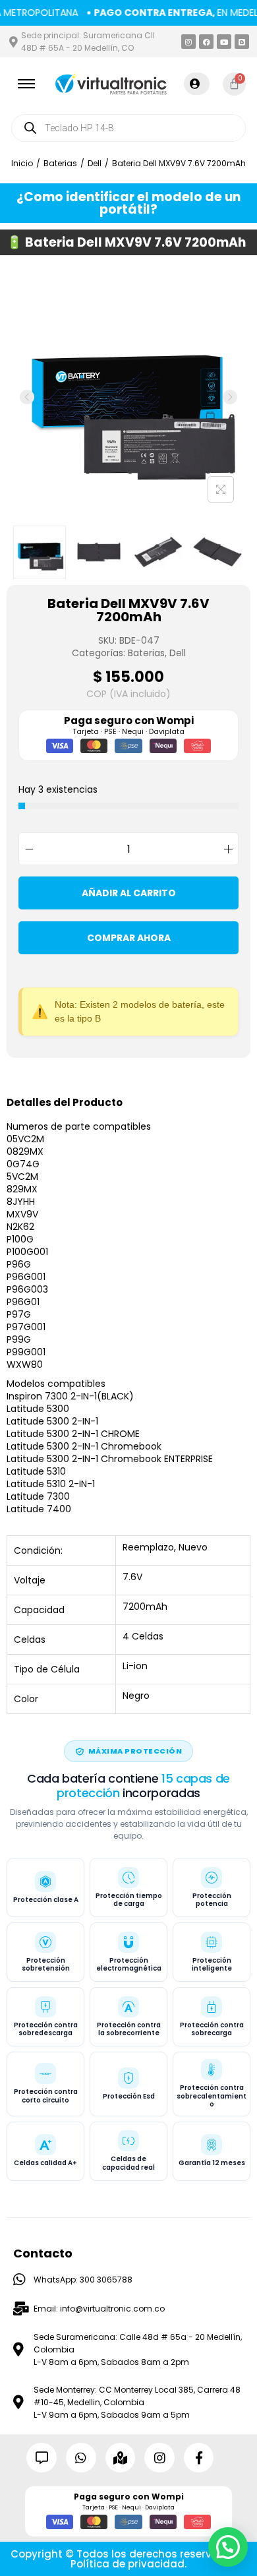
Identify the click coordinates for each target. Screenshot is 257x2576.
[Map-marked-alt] (121, 2458)
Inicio (22, 163)
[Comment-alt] (42, 2458)
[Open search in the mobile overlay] (128, 128)
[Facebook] (206, 42)
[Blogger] (242, 42)
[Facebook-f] (199, 2458)
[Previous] (27, 397)
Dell (95, 163)
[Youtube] (224, 42)
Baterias (60, 163)
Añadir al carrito (129, 893)
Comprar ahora (129, 938)
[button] (228, 2547)
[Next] (230, 397)
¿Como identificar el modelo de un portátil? (128, 203)
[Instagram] (188, 42)
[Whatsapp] (81, 2458)
